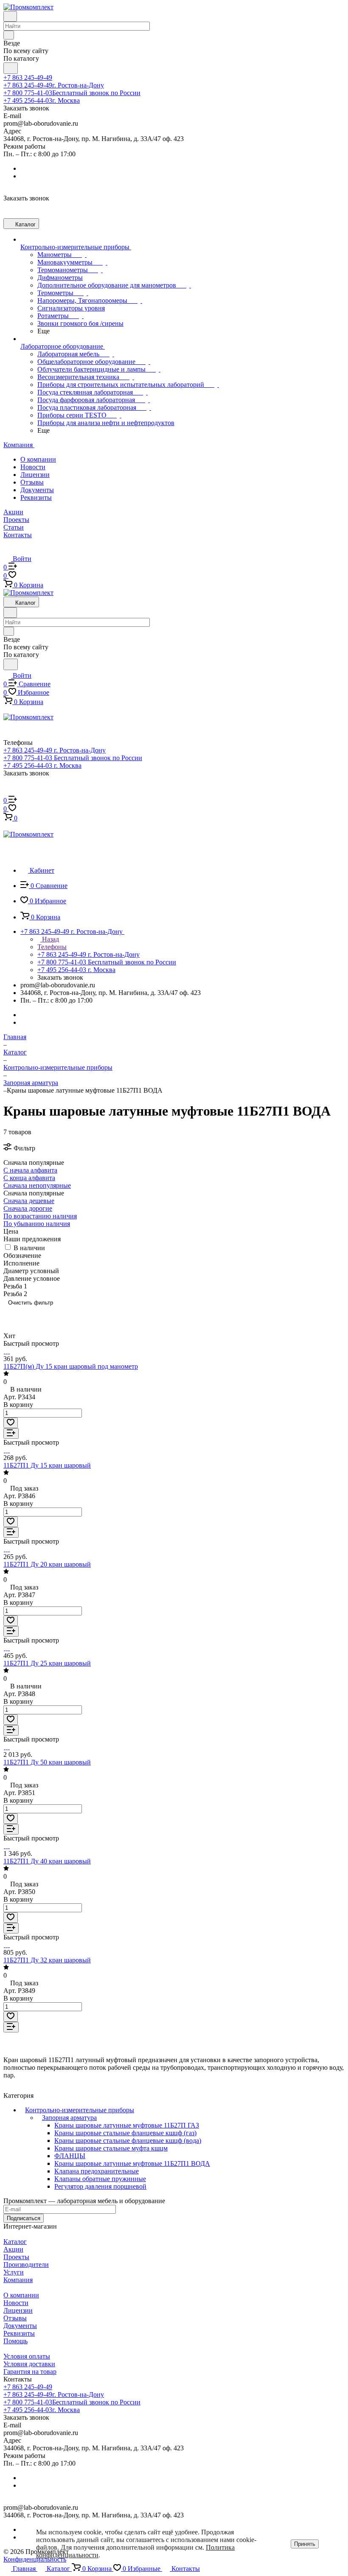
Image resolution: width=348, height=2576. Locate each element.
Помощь (15, 2341)
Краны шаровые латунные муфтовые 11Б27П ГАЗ (127, 2125)
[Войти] (7, 792)
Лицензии (35, 475)
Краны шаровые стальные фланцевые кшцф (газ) (125, 2133)
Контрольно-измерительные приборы (80, 2110)
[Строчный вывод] (22, 1315)
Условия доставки (29, 2364)
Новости (33, 467)
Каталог (15, 2242)
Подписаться (24, 2218)
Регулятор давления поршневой (100, 2186)
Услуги (14, 2272)
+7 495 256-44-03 (42, 100)
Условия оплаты (27, 2356)
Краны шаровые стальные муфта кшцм (111, 2148)
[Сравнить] (11, 1433)
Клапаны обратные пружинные (100, 2179)
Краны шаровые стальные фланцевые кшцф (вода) (128, 2141)
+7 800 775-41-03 (72, 93)
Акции (13, 2249)
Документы (37, 490)
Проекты (16, 2257)
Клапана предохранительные (97, 2171)
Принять (305, 2544)
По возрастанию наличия (40, 1216)
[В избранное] (11, 1423)
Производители (26, 2265)
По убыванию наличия (37, 1224)
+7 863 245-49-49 (28, 78)
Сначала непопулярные (37, 1185)
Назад (50, 939)
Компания (18, 2280)
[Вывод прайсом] (35, 1315)
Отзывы (32, 482)
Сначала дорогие (28, 1208)
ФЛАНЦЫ (70, 2156)
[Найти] (11, 68)
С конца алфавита (29, 1178)
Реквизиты (36, 497)
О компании (38, 459)
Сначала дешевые (29, 1201)
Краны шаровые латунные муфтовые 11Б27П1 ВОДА (132, 2163)
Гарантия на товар (30, 2372)
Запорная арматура (69, 2118)
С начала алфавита (30, 1170)
